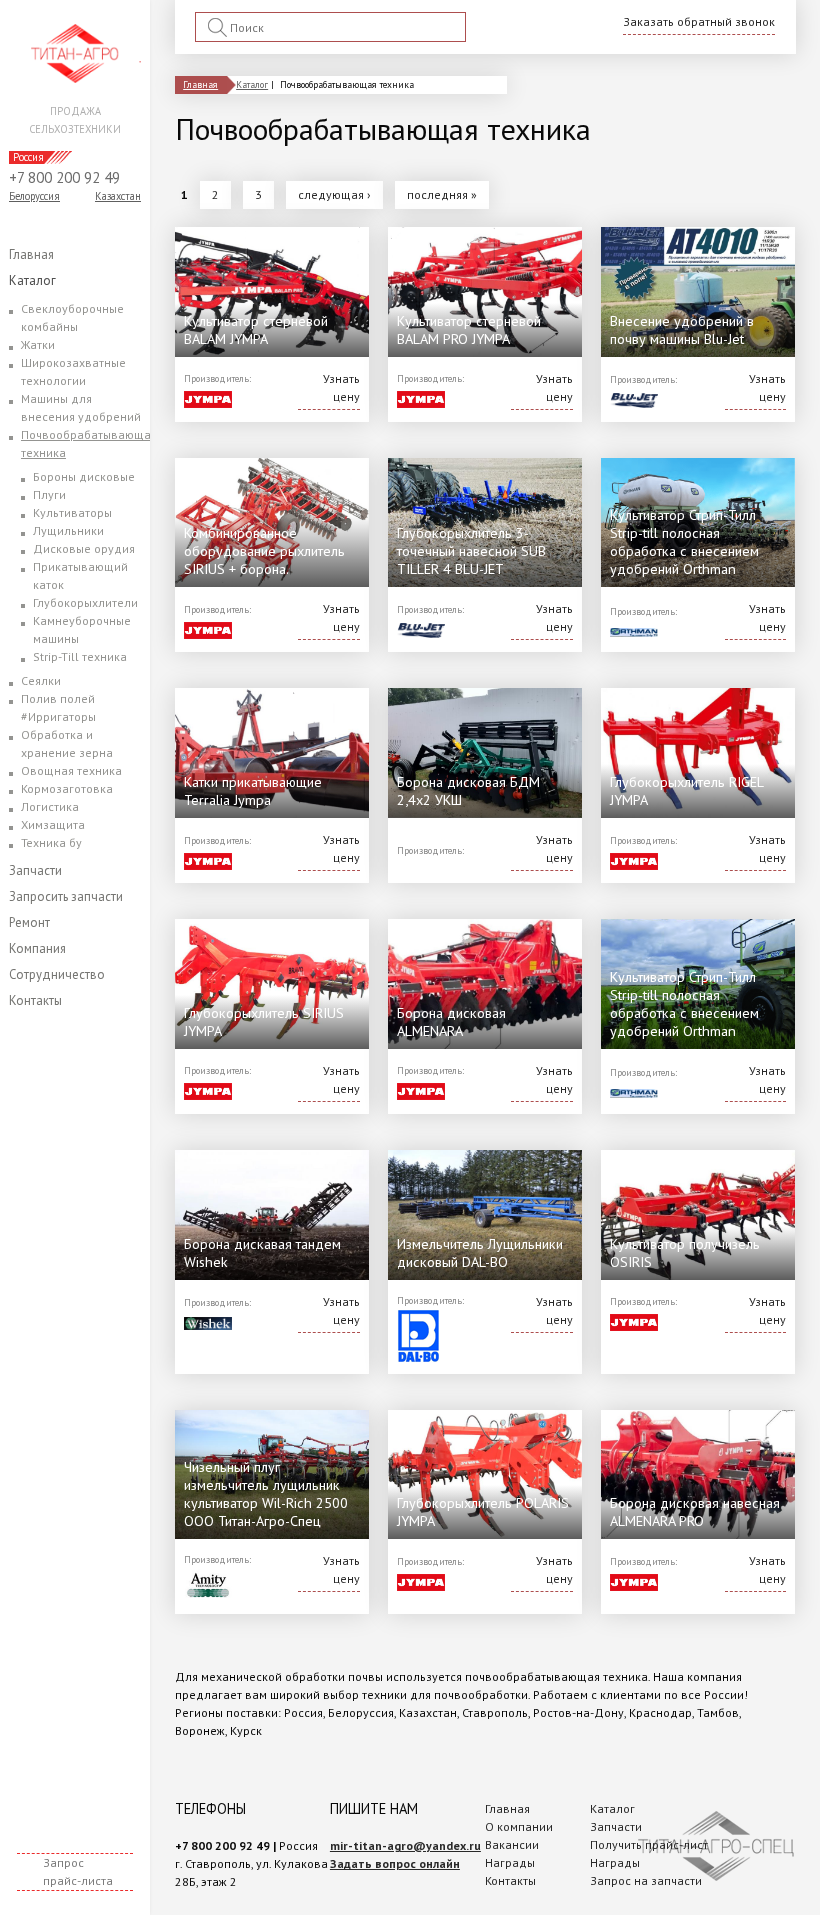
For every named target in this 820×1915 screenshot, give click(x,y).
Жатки (38, 344)
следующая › (334, 194)
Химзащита (53, 824)
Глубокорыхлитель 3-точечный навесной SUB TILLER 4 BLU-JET (471, 550)
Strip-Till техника (80, 656)
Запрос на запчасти (646, 1880)
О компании (519, 1826)
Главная (31, 254)
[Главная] (75, 53)
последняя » (442, 194)
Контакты (35, 1000)
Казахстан (118, 196)
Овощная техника (71, 770)
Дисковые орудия (84, 548)
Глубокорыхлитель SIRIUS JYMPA (264, 1021)
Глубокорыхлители (85, 602)
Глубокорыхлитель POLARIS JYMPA (483, 1511)
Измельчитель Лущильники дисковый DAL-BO (480, 1252)
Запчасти (35, 870)
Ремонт (29, 922)
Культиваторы (72, 512)
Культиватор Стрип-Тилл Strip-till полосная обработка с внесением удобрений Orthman (684, 541)
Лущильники (68, 530)
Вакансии (512, 1844)
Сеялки (41, 680)
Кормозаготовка (67, 788)
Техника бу (51, 842)
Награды (510, 1862)
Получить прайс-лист (649, 1844)
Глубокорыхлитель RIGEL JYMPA (687, 790)
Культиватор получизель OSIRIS (685, 1252)
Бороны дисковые (84, 476)
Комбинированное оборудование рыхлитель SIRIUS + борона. (264, 550)
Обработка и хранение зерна (67, 743)
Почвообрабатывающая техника (89, 443)
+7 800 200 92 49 (64, 178)
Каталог (32, 280)
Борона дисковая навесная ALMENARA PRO (695, 1511)
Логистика (50, 806)
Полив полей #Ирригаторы (58, 707)
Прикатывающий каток (80, 575)
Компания (37, 948)
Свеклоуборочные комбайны (72, 317)
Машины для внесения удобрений (81, 407)
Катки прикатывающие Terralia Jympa (253, 790)
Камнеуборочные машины (82, 629)
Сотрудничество (57, 974)
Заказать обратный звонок (699, 21)
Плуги (49, 494)
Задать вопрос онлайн (395, 1863)
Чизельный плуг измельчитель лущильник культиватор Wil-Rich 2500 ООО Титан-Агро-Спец (266, 1493)
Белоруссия (34, 196)
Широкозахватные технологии (73, 371)
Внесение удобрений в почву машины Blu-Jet (682, 329)
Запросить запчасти (66, 896)
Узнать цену (341, 387)
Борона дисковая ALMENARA (451, 1021)
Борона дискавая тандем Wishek (262, 1252)
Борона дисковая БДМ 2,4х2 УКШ (468, 790)
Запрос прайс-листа (78, 1871)
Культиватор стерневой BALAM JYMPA (256, 329)
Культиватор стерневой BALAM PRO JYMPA (469, 329)
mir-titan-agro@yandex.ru (405, 1845)
